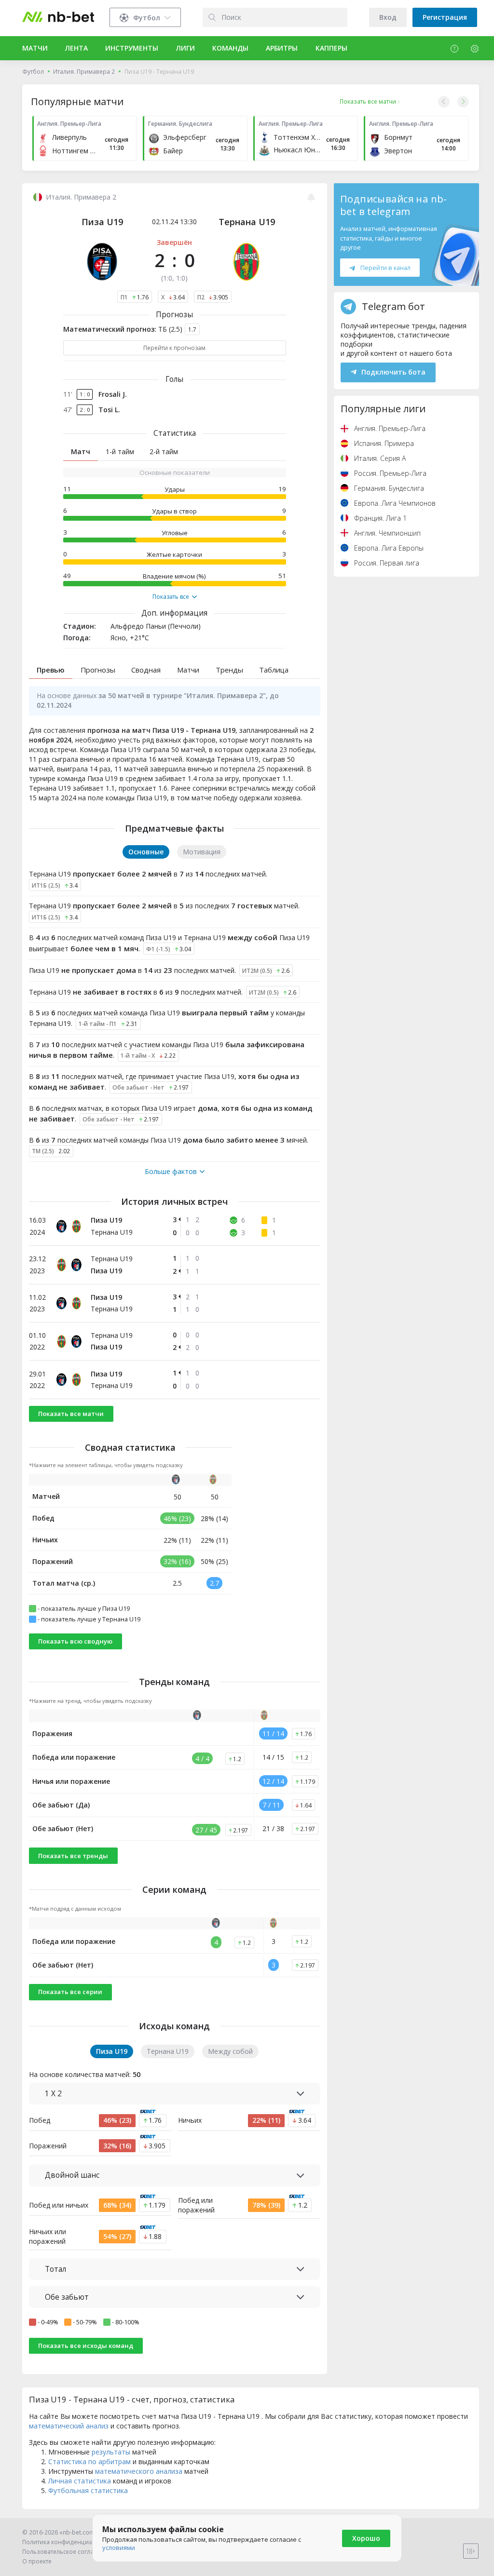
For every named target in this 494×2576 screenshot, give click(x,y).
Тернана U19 (247, 222)
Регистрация (445, 17)
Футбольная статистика (88, 2490)
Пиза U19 (102, 222)
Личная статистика (80, 2481)
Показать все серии (70, 1992)
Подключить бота (393, 372)
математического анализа (139, 2471)
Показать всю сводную (75, 1641)
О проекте (37, 2561)
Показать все (171, 597)
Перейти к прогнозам (174, 348)
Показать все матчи (71, 1414)
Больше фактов (171, 1172)
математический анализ (69, 2426)
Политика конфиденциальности (69, 2542)
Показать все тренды (73, 1856)
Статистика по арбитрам (89, 2461)
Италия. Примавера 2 (84, 72)
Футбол (33, 72)
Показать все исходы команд (86, 2346)
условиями (119, 2548)
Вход (388, 17)
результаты (111, 2452)
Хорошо (366, 2538)
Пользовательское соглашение (68, 2552)
